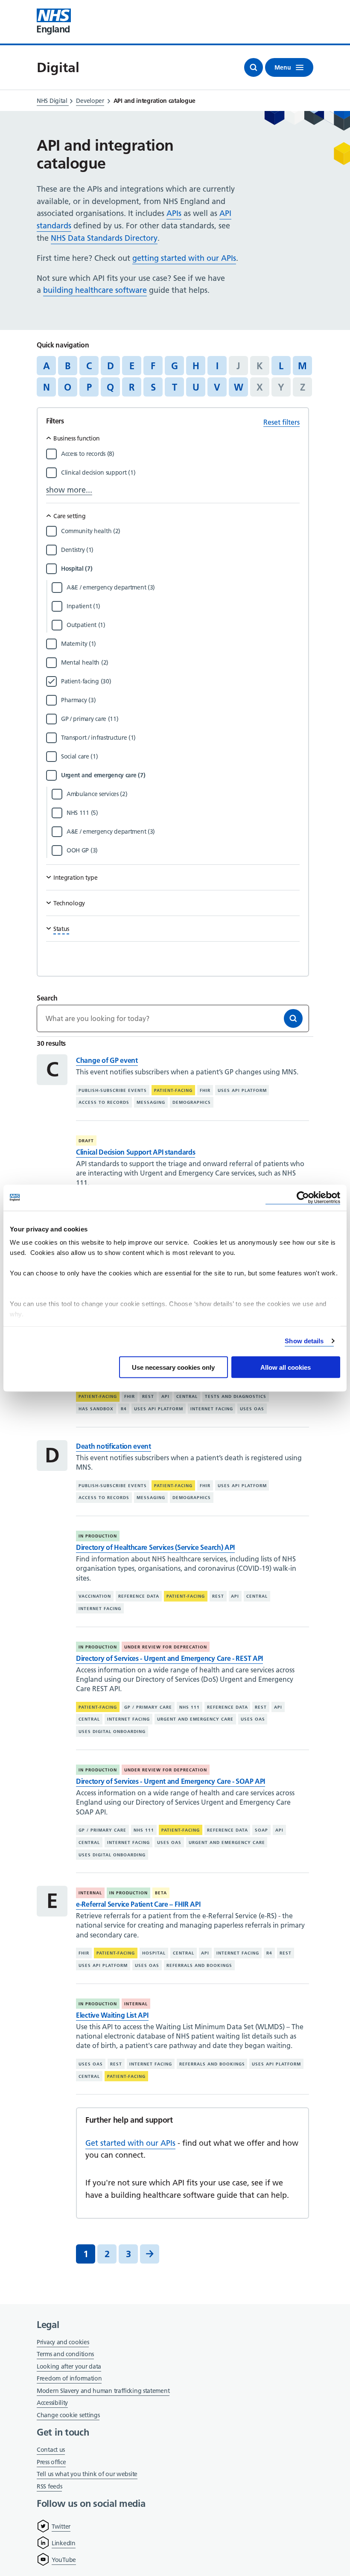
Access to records (104, 1102)
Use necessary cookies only (173, 1367)
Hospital (154, 1953)
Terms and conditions (65, 2354)
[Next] (150, 2254)
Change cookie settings (68, 2416)
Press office (51, 2463)
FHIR (205, 1090)
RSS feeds (49, 2486)
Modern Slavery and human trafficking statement (103, 2391)
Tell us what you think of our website (87, 2474)
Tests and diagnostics (236, 1396)
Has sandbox (96, 1409)
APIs (174, 213)
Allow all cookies (286, 1367)
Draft (86, 1141)
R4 (124, 1409)
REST (148, 1396)
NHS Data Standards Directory (104, 238)
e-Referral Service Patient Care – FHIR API (138, 1904)
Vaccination (95, 1596)
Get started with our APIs (130, 2143)
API (165, 1396)
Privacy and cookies (63, 2342)
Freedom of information (69, 2378)
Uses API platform (242, 1090)
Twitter (61, 2526)
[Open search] (254, 67)
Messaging (151, 1102)
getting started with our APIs (184, 258)
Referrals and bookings (199, 1965)
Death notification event (114, 1446)
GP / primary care (148, 1707)
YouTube (64, 2560)
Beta (161, 1893)
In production (98, 1536)
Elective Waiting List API (112, 2015)
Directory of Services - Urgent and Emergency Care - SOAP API (171, 1781)
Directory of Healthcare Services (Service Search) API (155, 1547)
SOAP (261, 1830)
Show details (304, 1341)
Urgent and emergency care (195, 1719)
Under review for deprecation (166, 1647)
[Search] (293, 1018)
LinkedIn (64, 2543)
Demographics (192, 1102)
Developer (90, 101)
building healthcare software (95, 290)
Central (187, 1396)
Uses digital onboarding (112, 1731)
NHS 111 (190, 1707)
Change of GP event (107, 1060)
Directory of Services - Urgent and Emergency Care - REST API (169, 1658)
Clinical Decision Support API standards (136, 1152)
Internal (90, 1893)
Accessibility (52, 2403)
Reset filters (281, 422)
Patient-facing (173, 1090)
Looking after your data (69, 2366)
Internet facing (212, 1409)
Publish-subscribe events (113, 1090)
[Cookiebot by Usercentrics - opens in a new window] (303, 1198)
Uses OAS (252, 1409)
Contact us (51, 2450)
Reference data (139, 1596)
